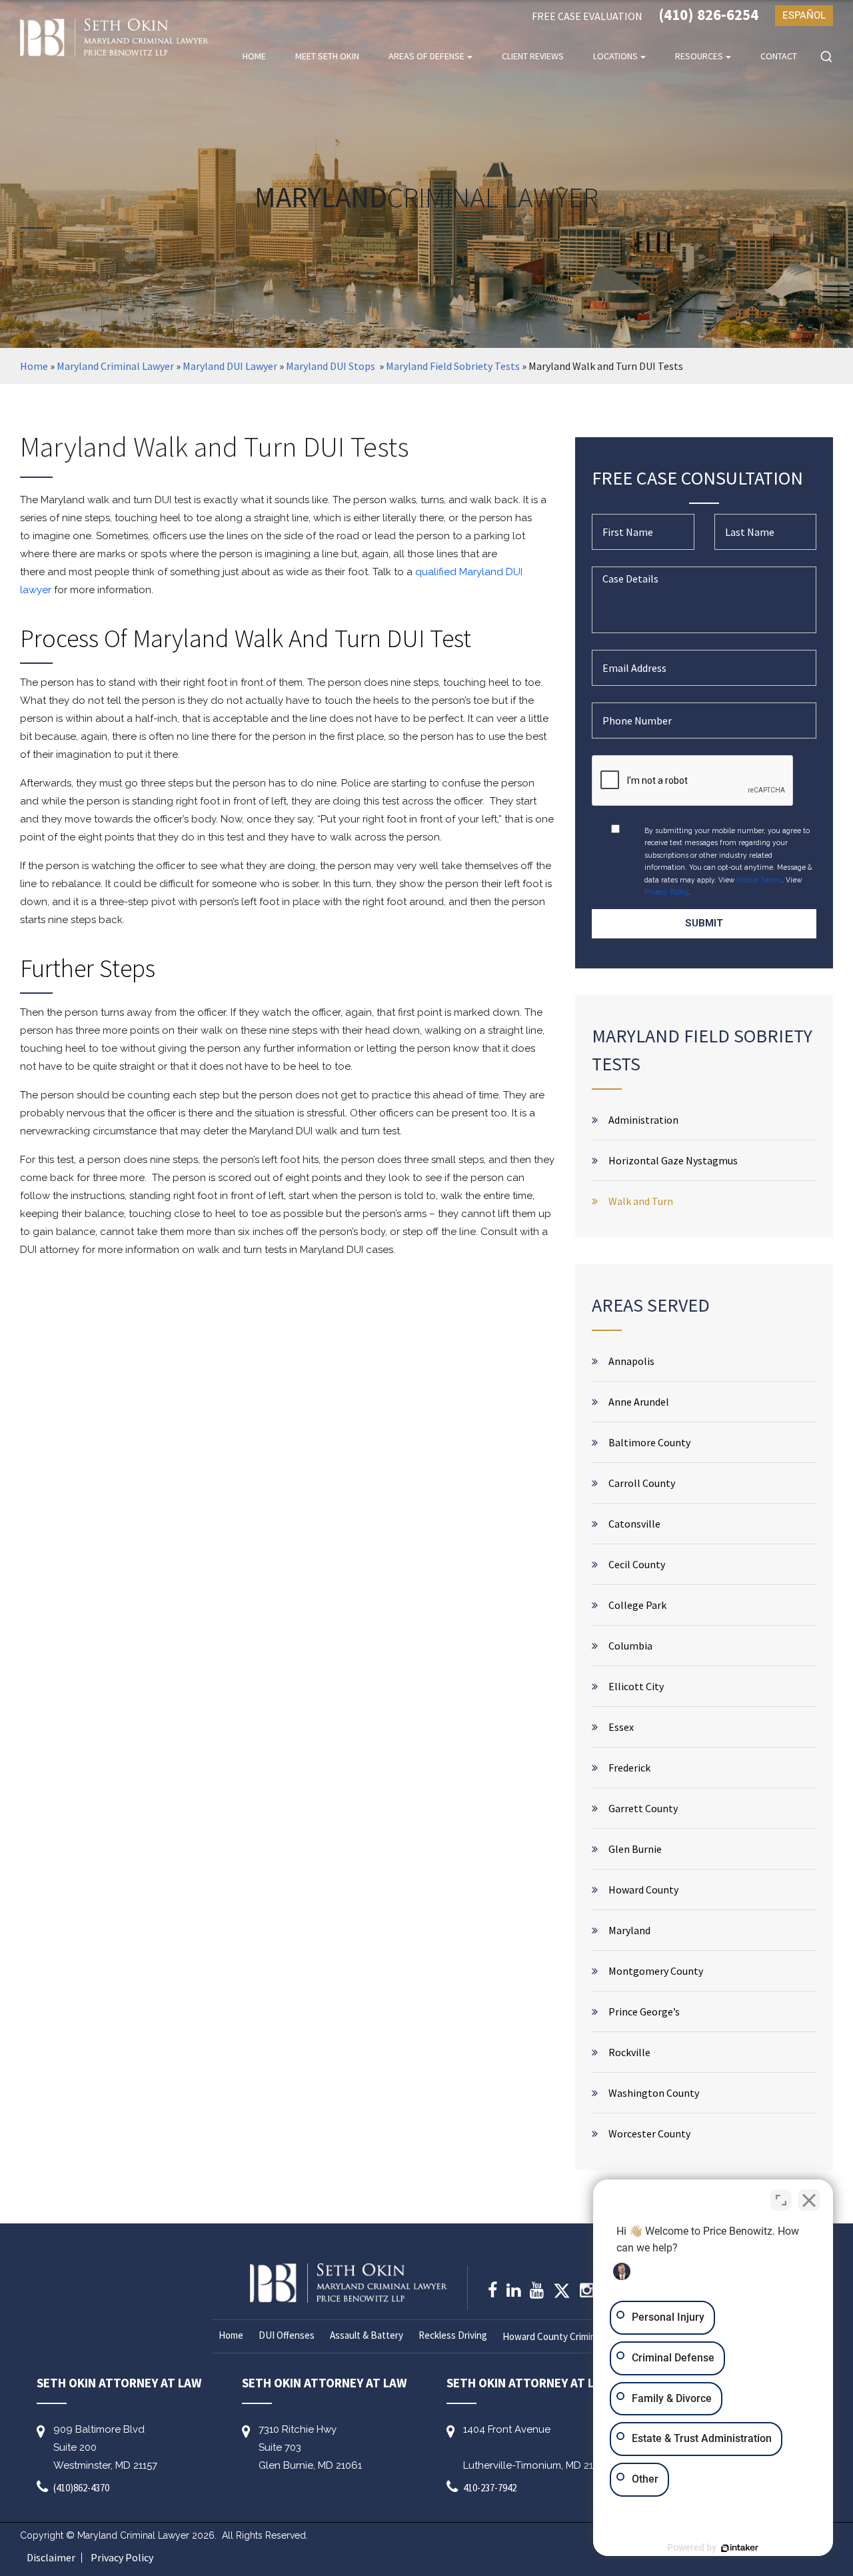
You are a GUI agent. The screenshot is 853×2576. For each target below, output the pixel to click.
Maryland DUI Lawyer (230, 366)
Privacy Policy (666, 892)
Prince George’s (644, 2011)
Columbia (630, 1646)
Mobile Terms (759, 880)
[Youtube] (537, 2292)
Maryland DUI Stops (332, 366)
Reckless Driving (453, 2335)
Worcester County (649, 2133)
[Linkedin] (513, 2292)
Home (254, 56)
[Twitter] (562, 2295)
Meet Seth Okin (327, 56)
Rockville (629, 2052)
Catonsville (634, 1524)
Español (804, 15)
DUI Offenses (287, 2335)
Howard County (643, 1890)
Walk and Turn (641, 1201)
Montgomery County (656, 1971)
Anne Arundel (639, 1402)
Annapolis (631, 1361)
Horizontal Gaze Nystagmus (673, 1160)
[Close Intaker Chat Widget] (809, 2200)
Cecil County (637, 1564)
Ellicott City (636, 1686)
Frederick (629, 1768)
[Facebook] (492, 2292)
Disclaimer (51, 2558)
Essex (621, 1727)
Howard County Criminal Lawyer (569, 2336)
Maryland (629, 1930)
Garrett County (643, 1808)
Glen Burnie (635, 1849)
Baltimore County (649, 1442)
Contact (779, 56)
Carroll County (642, 1483)
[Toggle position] (781, 2200)
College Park (637, 1605)
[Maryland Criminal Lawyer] (114, 38)
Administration (643, 1120)
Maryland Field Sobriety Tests (453, 366)
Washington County (654, 2093)
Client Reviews (533, 56)
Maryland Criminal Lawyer (115, 366)
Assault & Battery (367, 2335)
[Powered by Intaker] (740, 2548)
